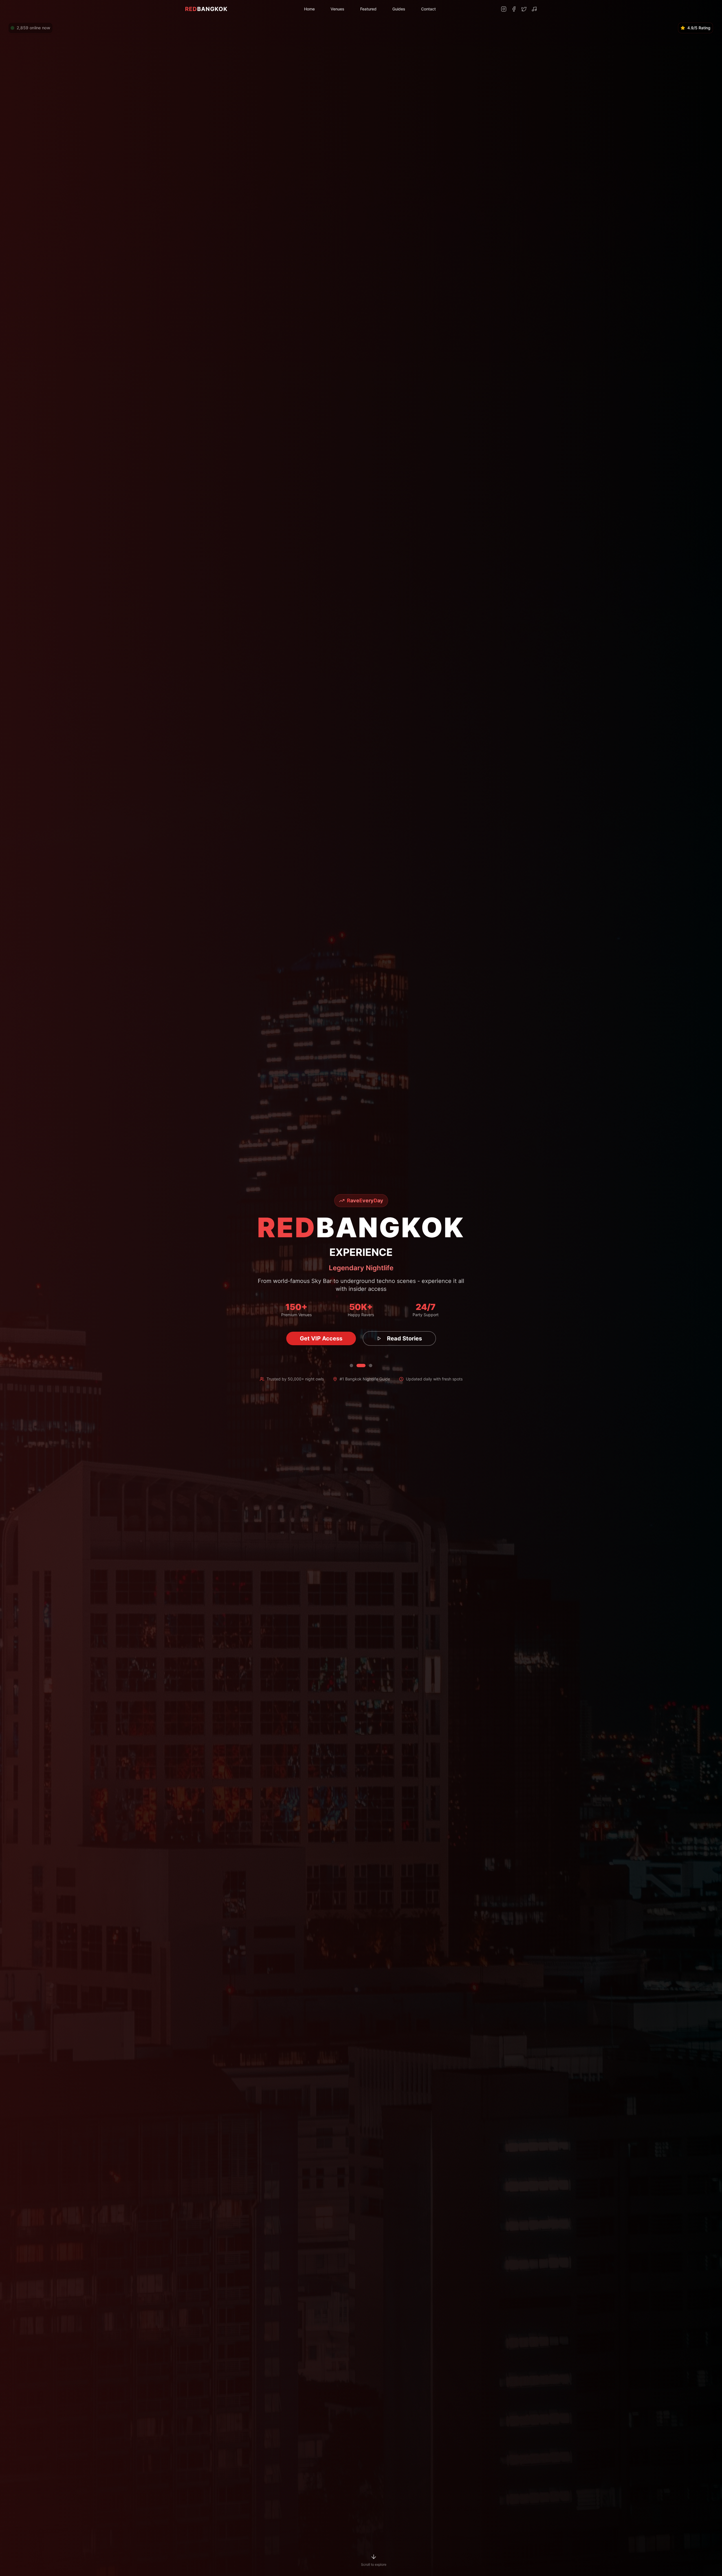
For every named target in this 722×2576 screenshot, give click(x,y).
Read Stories (404, 1338)
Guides (399, 9)
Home (309, 9)
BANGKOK (206, 9)
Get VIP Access (321, 1338)
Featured (368, 9)
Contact (428, 9)
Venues (337, 9)
